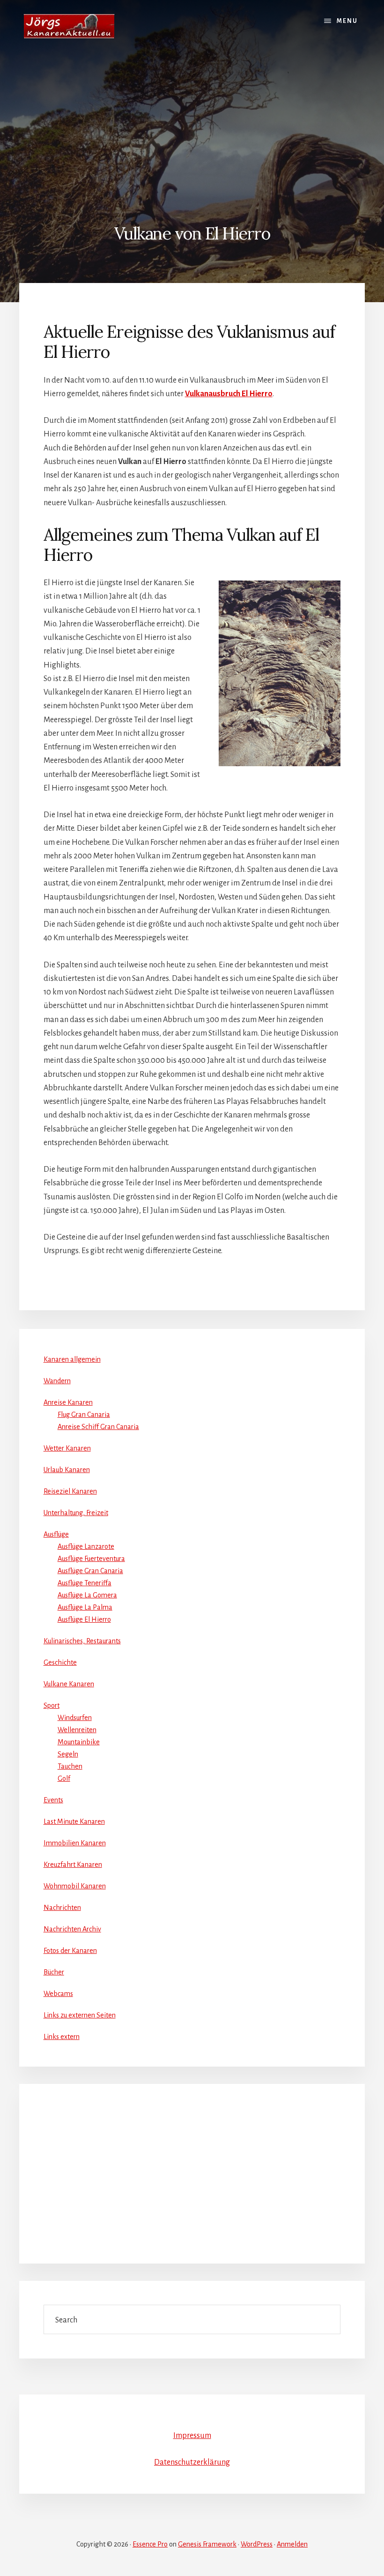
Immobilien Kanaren (75, 1843)
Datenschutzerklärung (192, 2462)
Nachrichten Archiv (72, 1929)
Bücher (54, 1972)
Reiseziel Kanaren (70, 1491)
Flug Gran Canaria (84, 1415)
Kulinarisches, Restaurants (82, 1641)
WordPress (257, 2544)
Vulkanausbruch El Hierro (229, 394)
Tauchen (70, 1766)
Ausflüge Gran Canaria (90, 1571)
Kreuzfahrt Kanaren (73, 1865)
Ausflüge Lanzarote (86, 1546)
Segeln (68, 1754)
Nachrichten (62, 1908)
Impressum (192, 2436)
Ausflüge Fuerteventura (91, 1559)
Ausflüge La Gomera (87, 1595)
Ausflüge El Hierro (84, 1619)
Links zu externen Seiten (80, 2015)
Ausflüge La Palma (85, 1607)
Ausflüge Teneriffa (85, 1583)
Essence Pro (150, 2544)
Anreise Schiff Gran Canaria (98, 1427)
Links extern (62, 2037)
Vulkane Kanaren (69, 1684)
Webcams (58, 1994)
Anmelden (292, 2544)
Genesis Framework (207, 2544)
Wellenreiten (77, 1730)
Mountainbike (79, 1742)
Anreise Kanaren (68, 1402)
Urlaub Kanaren (67, 1470)
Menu (347, 21)
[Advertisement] (192, 123)
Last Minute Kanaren (74, 1821)
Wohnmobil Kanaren (75, 1886)
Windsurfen (75, 1718)
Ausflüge (56, 1534)
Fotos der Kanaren (70, 1951)
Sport (52, 1705)
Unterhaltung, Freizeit (76, 1513)
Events (53, 1800)
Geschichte (60, 1662)
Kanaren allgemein (72, 1359)
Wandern (57, 1381)
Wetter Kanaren (67, 1448)
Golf (64, 1778)
